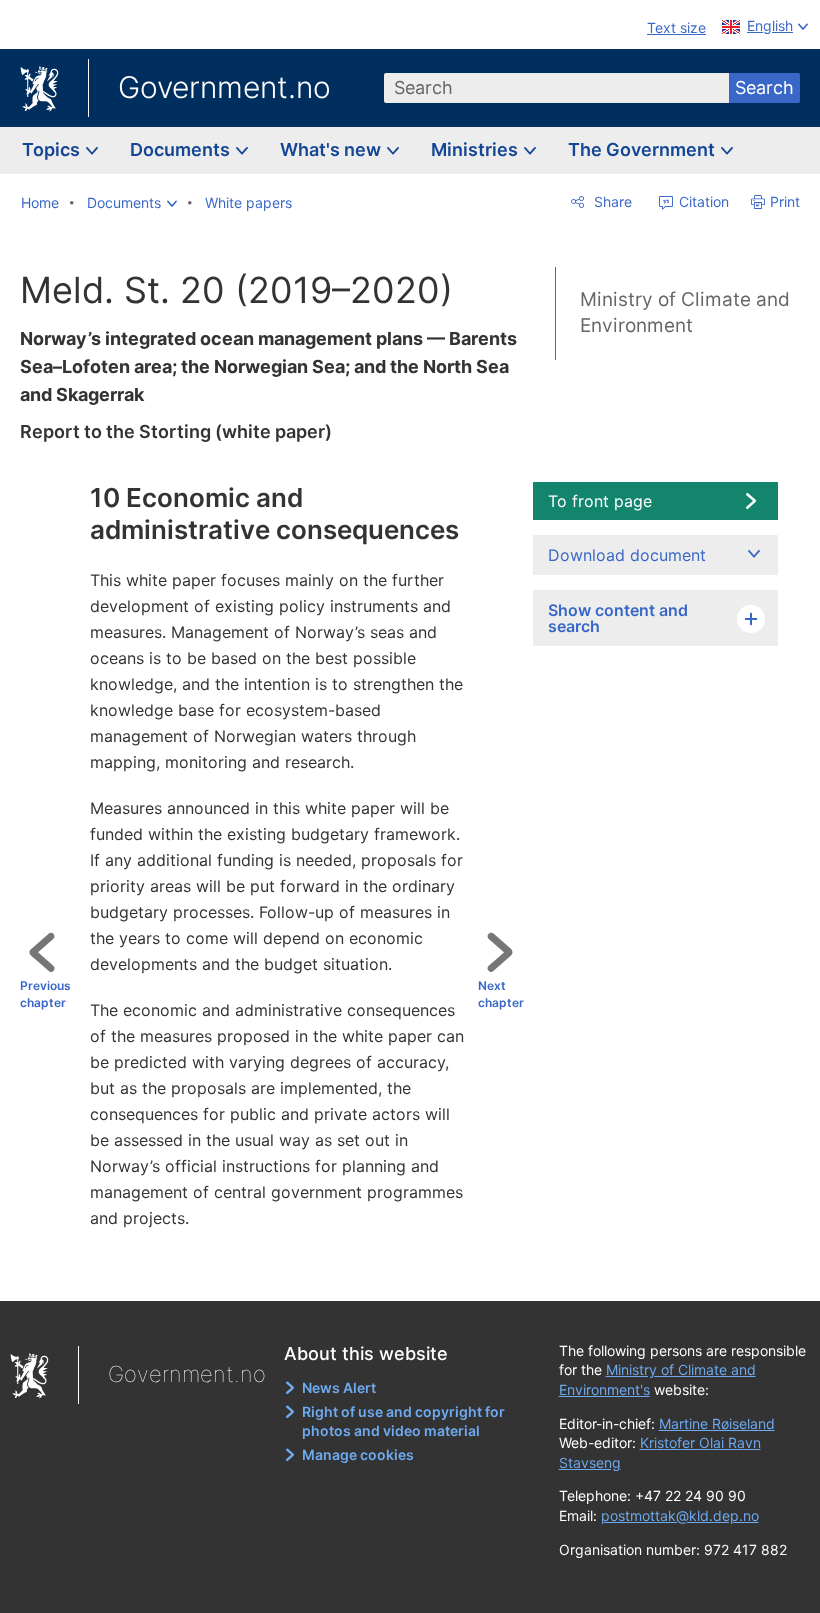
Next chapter (501, 994)
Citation (702, 201)
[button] (132, 203)
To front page (600, 501)
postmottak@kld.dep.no (680, 1515)
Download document (627, 555)
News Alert (339, 1387)
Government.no (224, 87)
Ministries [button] (476, 149)
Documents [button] (182, 149)
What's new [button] (332, 149)
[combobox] (557, 88)
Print (785, 201)
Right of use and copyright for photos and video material (403, 1421)
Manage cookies (358, 1454)
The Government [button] (643, 149)
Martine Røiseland (717, 1423)
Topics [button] (53, 149)
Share (611, 201)
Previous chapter (45, 994)
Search (764, 87)
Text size (676, 27)
